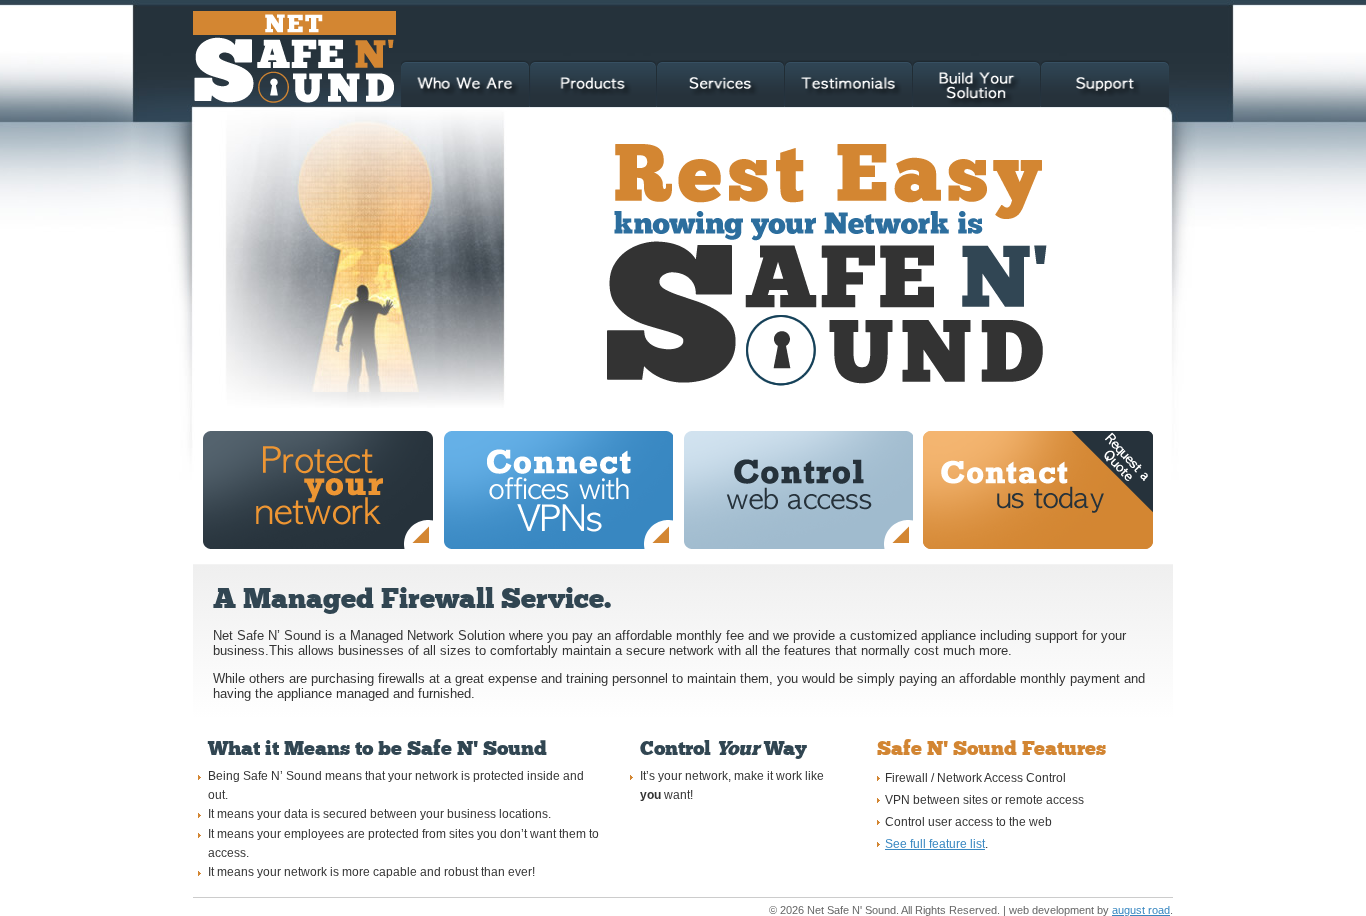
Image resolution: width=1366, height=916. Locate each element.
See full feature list (935, 844)
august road (1141, 910)
